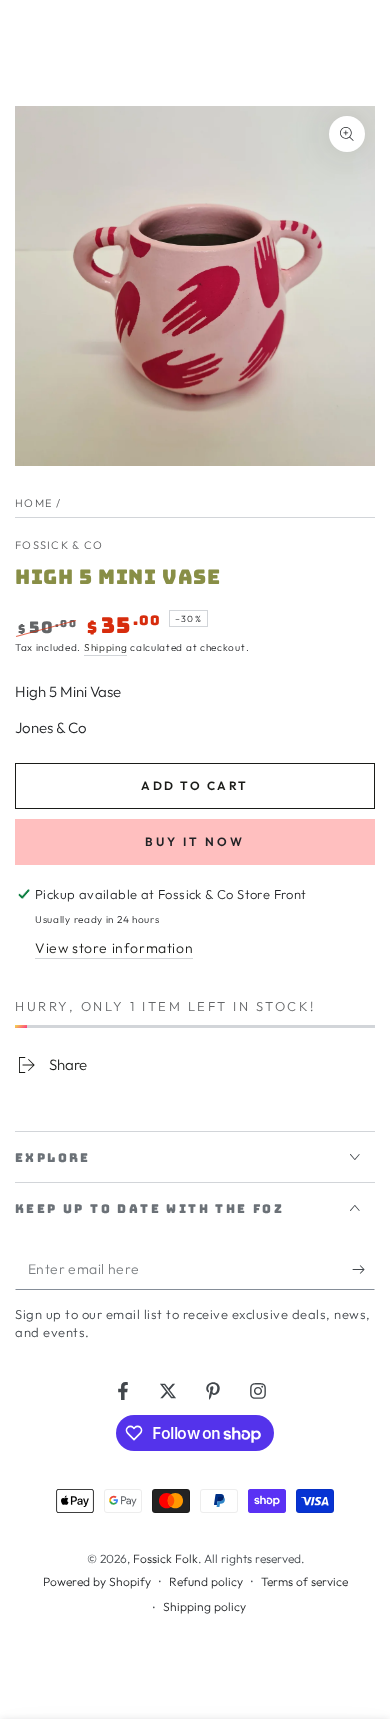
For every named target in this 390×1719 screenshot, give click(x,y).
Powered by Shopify (97, 1581)
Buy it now (195, 841)
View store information (114, 948)
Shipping (106, 647)
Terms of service (304, 1581)
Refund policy (206, 1581)
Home (33, 503)
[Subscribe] (363, 1270)
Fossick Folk (165, 1558)
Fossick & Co (59, 545)
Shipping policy (204, 1606)
